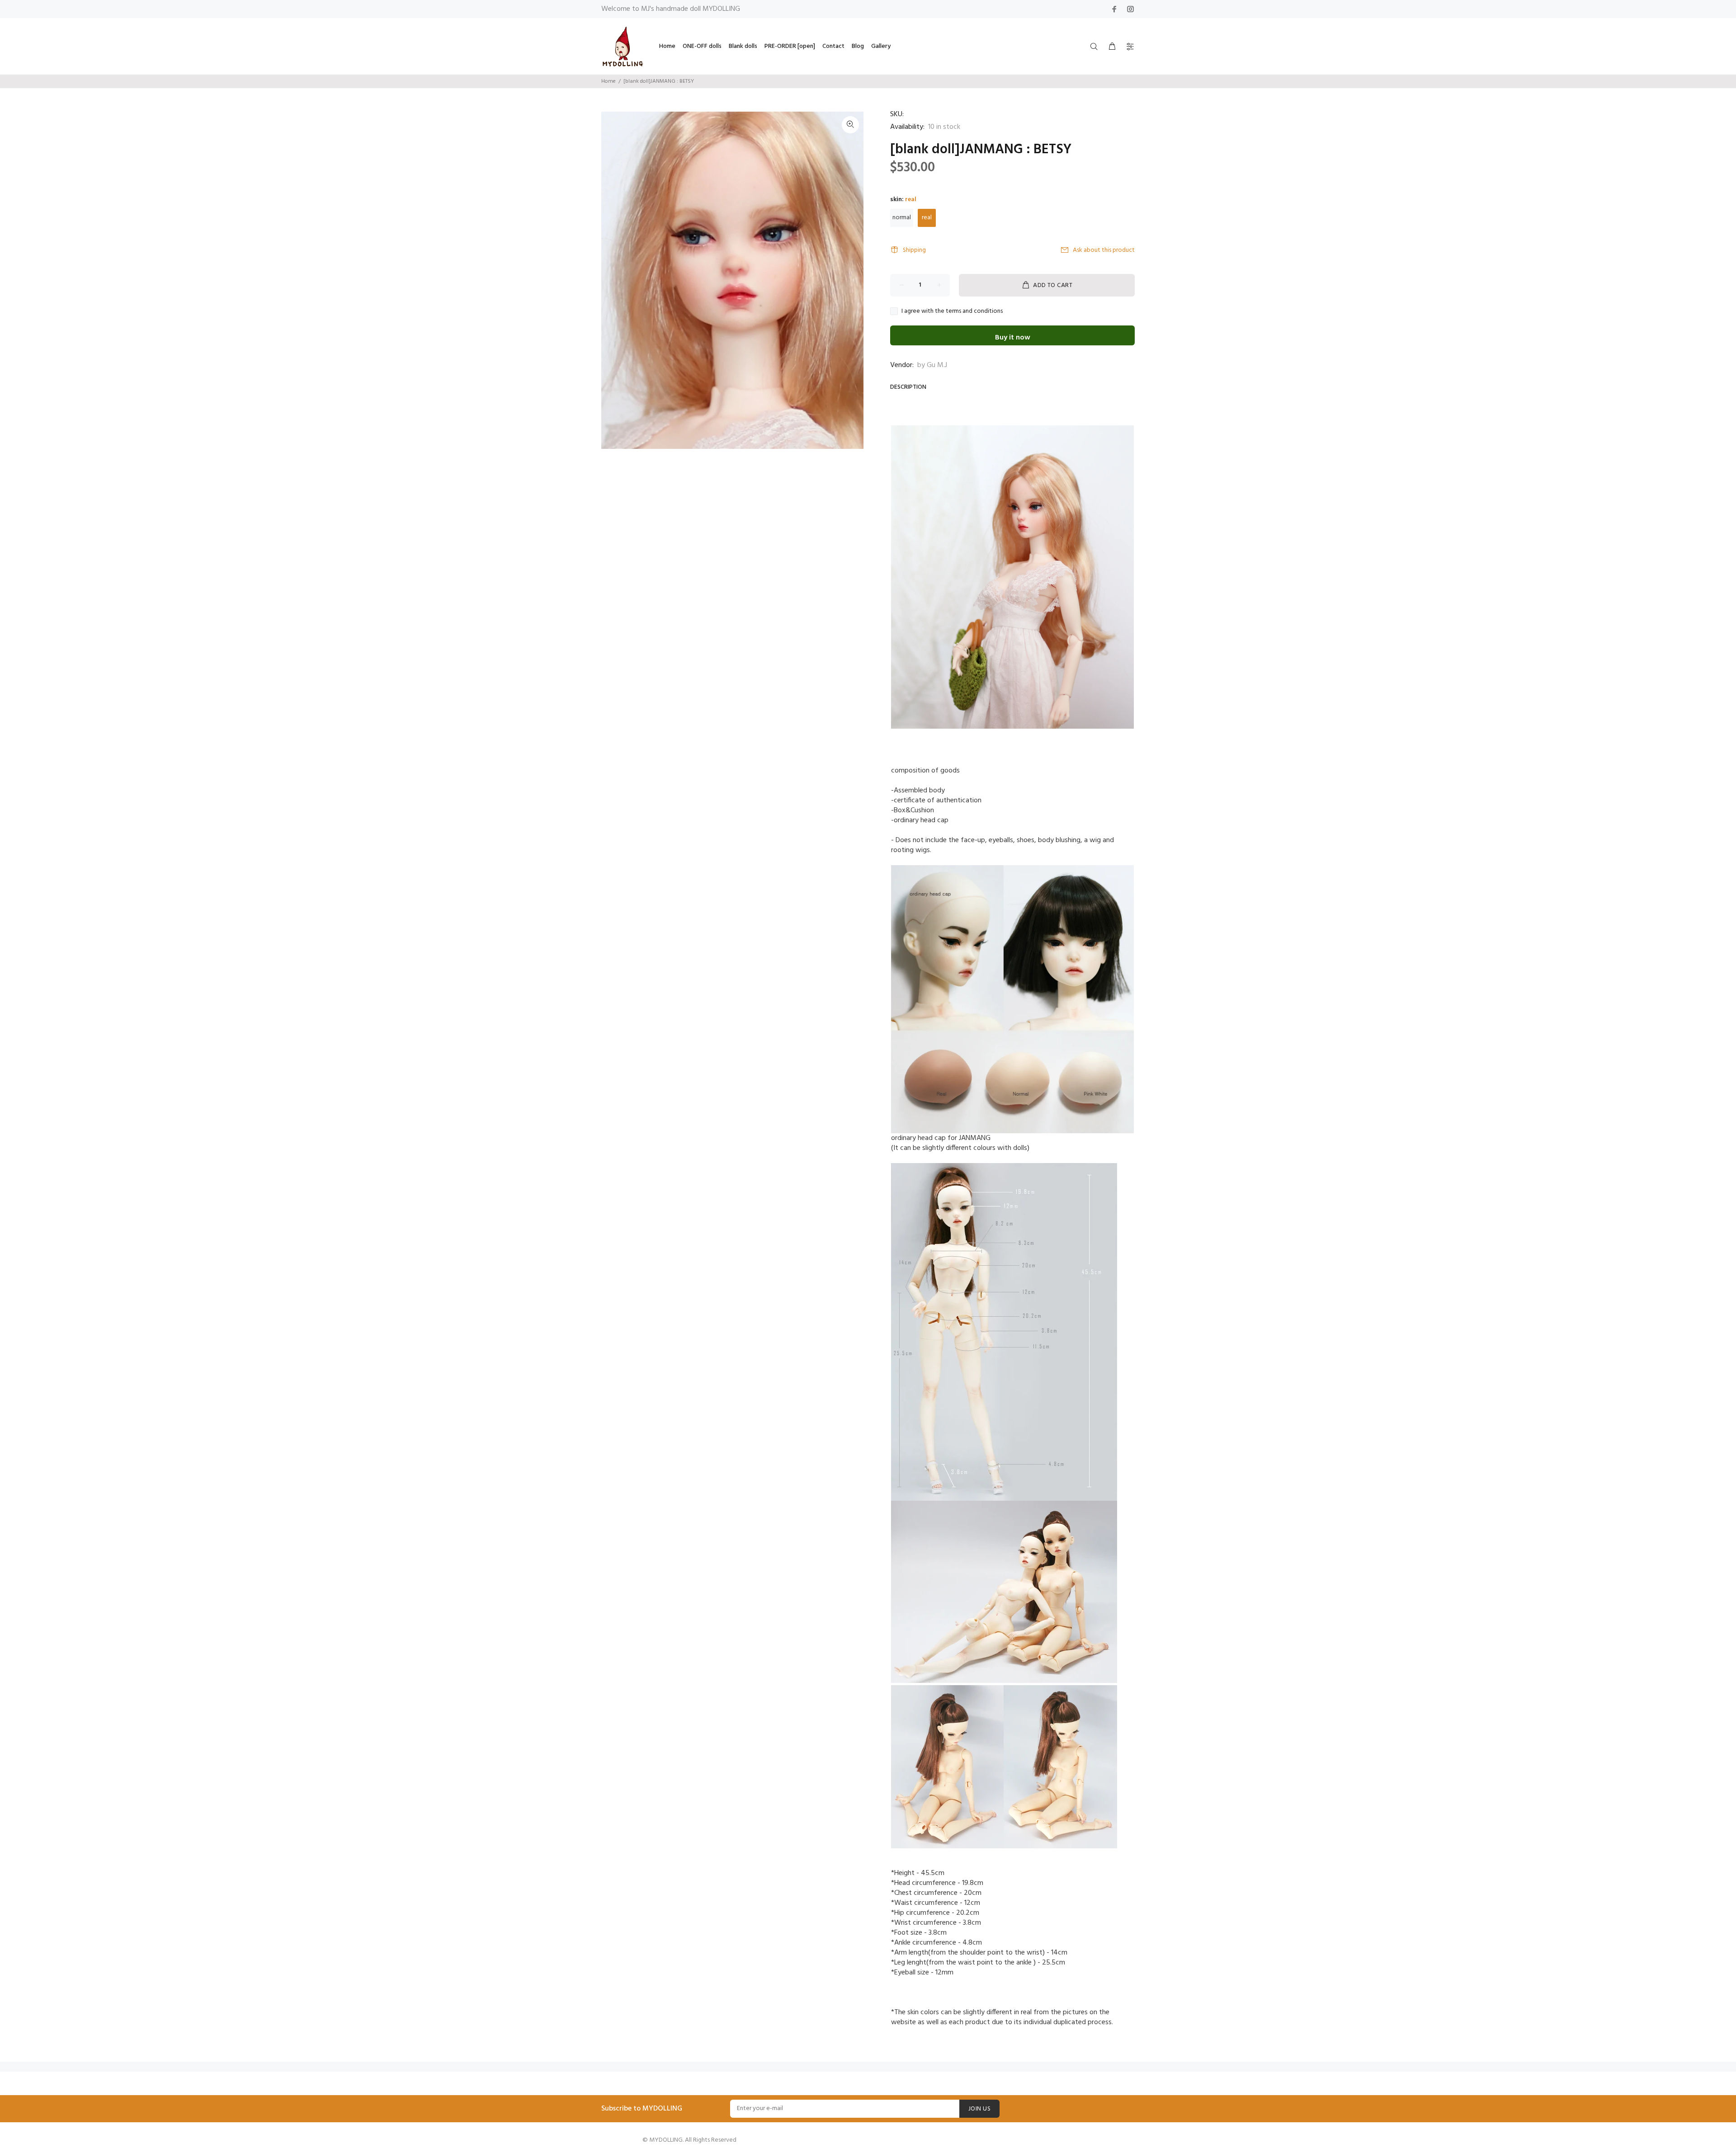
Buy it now (1013, 338)
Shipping (914, 250)
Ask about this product (1104, 250)
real (927, 218)
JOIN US (979, 2109)
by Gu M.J (932, 365)
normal (902, 218)
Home (609, 81)
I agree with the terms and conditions (952, 311)
